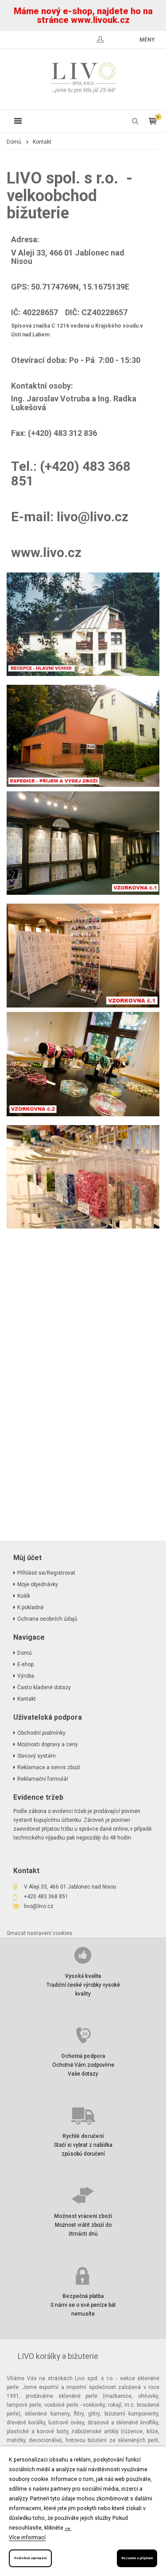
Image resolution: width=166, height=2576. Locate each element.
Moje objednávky (38, 1584)
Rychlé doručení (83, 2136)
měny (147, 40)
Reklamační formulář (43, 1779)
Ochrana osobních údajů (47, 1619)
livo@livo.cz (93, 517)
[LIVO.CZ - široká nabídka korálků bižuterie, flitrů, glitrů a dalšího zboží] (83, 79)
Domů (14, 142)
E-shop (25, 1664)
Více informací (27, 2537)
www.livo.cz (46, 552)
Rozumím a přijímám (137, 2558)
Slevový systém (37, 1756)
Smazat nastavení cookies (39, 1933)
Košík (24, 1596)
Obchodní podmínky (41, 1733)
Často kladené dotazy (44, 1687)
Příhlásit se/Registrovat (46, 1573)
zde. (68, 2528)
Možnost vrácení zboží (83, 2216)
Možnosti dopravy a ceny (48, 1744)
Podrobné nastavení (30, 2558)
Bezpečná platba (83, 2296)
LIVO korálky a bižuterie (58, 2356)
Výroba (26, 1676)
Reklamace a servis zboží (49, 1767)
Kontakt (27, 1699)
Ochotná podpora (83, 2056)
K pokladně (30, 1607)
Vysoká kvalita (83, 1976)
